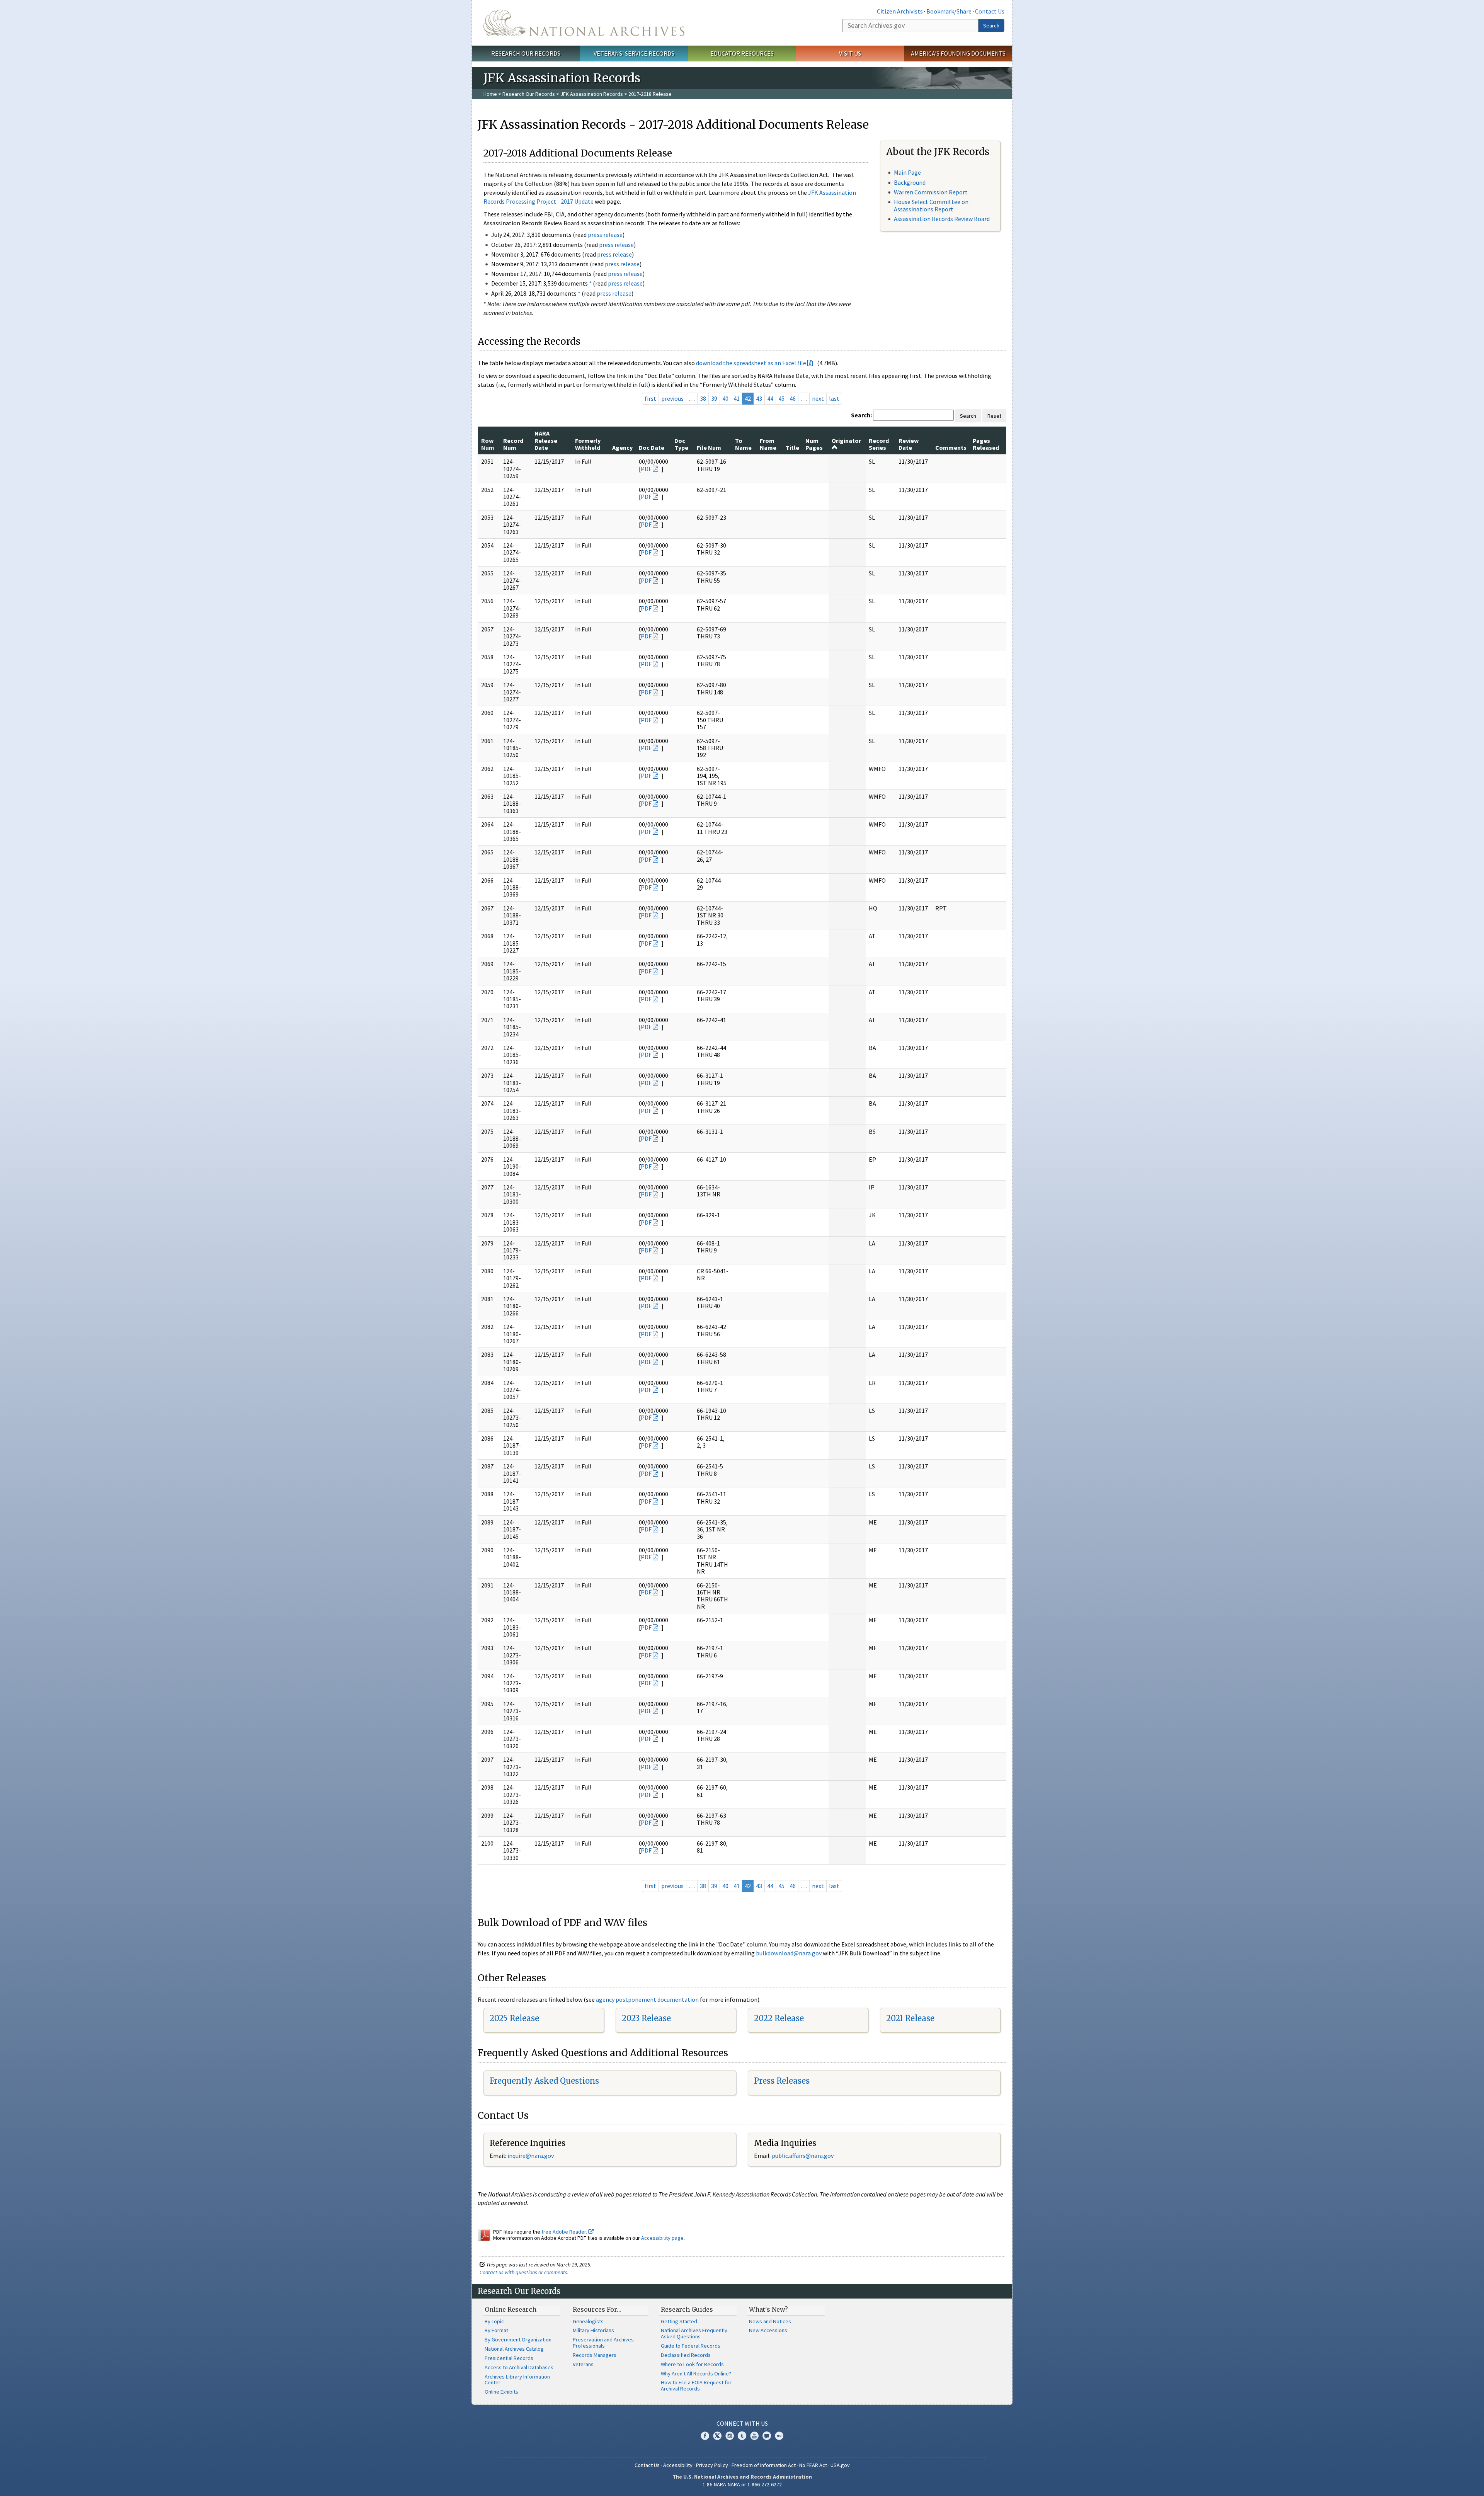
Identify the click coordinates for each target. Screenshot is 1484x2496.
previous (672, 398)
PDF (646, 469)
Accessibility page (662, 2238)
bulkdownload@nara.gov (789, 1953)
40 (725, 398)
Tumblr (742, 2436)
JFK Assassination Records (592, 94)
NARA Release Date (546, 440)
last (834, 398)
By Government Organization (518, 2339)
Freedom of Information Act (764, 2465)
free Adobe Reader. (565, 2232)
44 (770, 398)
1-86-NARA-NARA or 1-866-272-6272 (742, 2484)
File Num (709, 447)
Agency (622, 447)
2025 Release (514, 2018)
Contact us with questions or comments (523, 2272)
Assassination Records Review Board (942, 219)
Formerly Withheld (588, 444)
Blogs (767, 2436)
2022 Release (779, 2018)
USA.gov (840, 2465)
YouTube (754, 2436)
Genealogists (588, 2321)
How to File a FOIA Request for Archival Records (696, 2385)
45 (781, 398)
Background (910, 182)
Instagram (730, 2436)
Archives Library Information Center (517, 2380)
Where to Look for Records (692, 2364)
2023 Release (646, 2018)
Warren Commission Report (931, 192)
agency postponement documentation (647, 1999)
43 (759, 398)
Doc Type (681, 444)
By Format (496, 2330)
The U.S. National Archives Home (584, 23)
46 (793, 398)
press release (605, 235)
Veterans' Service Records (634, 53)
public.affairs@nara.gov (803, 2156)
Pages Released (986, 444)
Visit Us (850, 53)
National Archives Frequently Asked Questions (694, 2333)
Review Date (909, 444)
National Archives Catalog (514, 2349)
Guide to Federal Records (691, 2346)
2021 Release (910, 2018)
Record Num (513, 444)
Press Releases (782, 2081)
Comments (951, 447)
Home (490, 94)
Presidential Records (509, 2358)
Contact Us (990, 11)
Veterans (583, 2364)
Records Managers (595, 2355)
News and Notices (770, 2321)
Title (792, 447)
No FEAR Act (813, 2465)
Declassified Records (686, 2355)
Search (991, 26)
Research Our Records (526, 53)
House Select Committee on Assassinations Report (931, 205)
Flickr (779, 2436)
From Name (768, 444)
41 (737, 398)
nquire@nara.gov (531, 2156)
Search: (861, 415)
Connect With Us (742, 2423)
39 (714, 398)
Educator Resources (742, 53)
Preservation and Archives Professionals (603, 2343)
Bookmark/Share (949, 11)
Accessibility (678, 2465)
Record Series (879, 444)
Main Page (907, 172)
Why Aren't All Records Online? (696, 2373)
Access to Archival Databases (519, 2367)
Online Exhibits (501, 2392)
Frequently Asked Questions (544, 2081)
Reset (994, 416)
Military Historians (593, 2330)
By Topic (494, 2321)
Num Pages (814, 444)
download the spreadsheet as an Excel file (751, 363)
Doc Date (652, 447)
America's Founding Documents (958, 53)
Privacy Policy (712, 2465)
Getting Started (679, 2321)
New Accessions (768, 2330)
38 (703, 398)
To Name (743, 444)
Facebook (705, 2436)
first (650, 398)
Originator (846, 441)
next (818, 398)
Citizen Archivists (900, 11)
